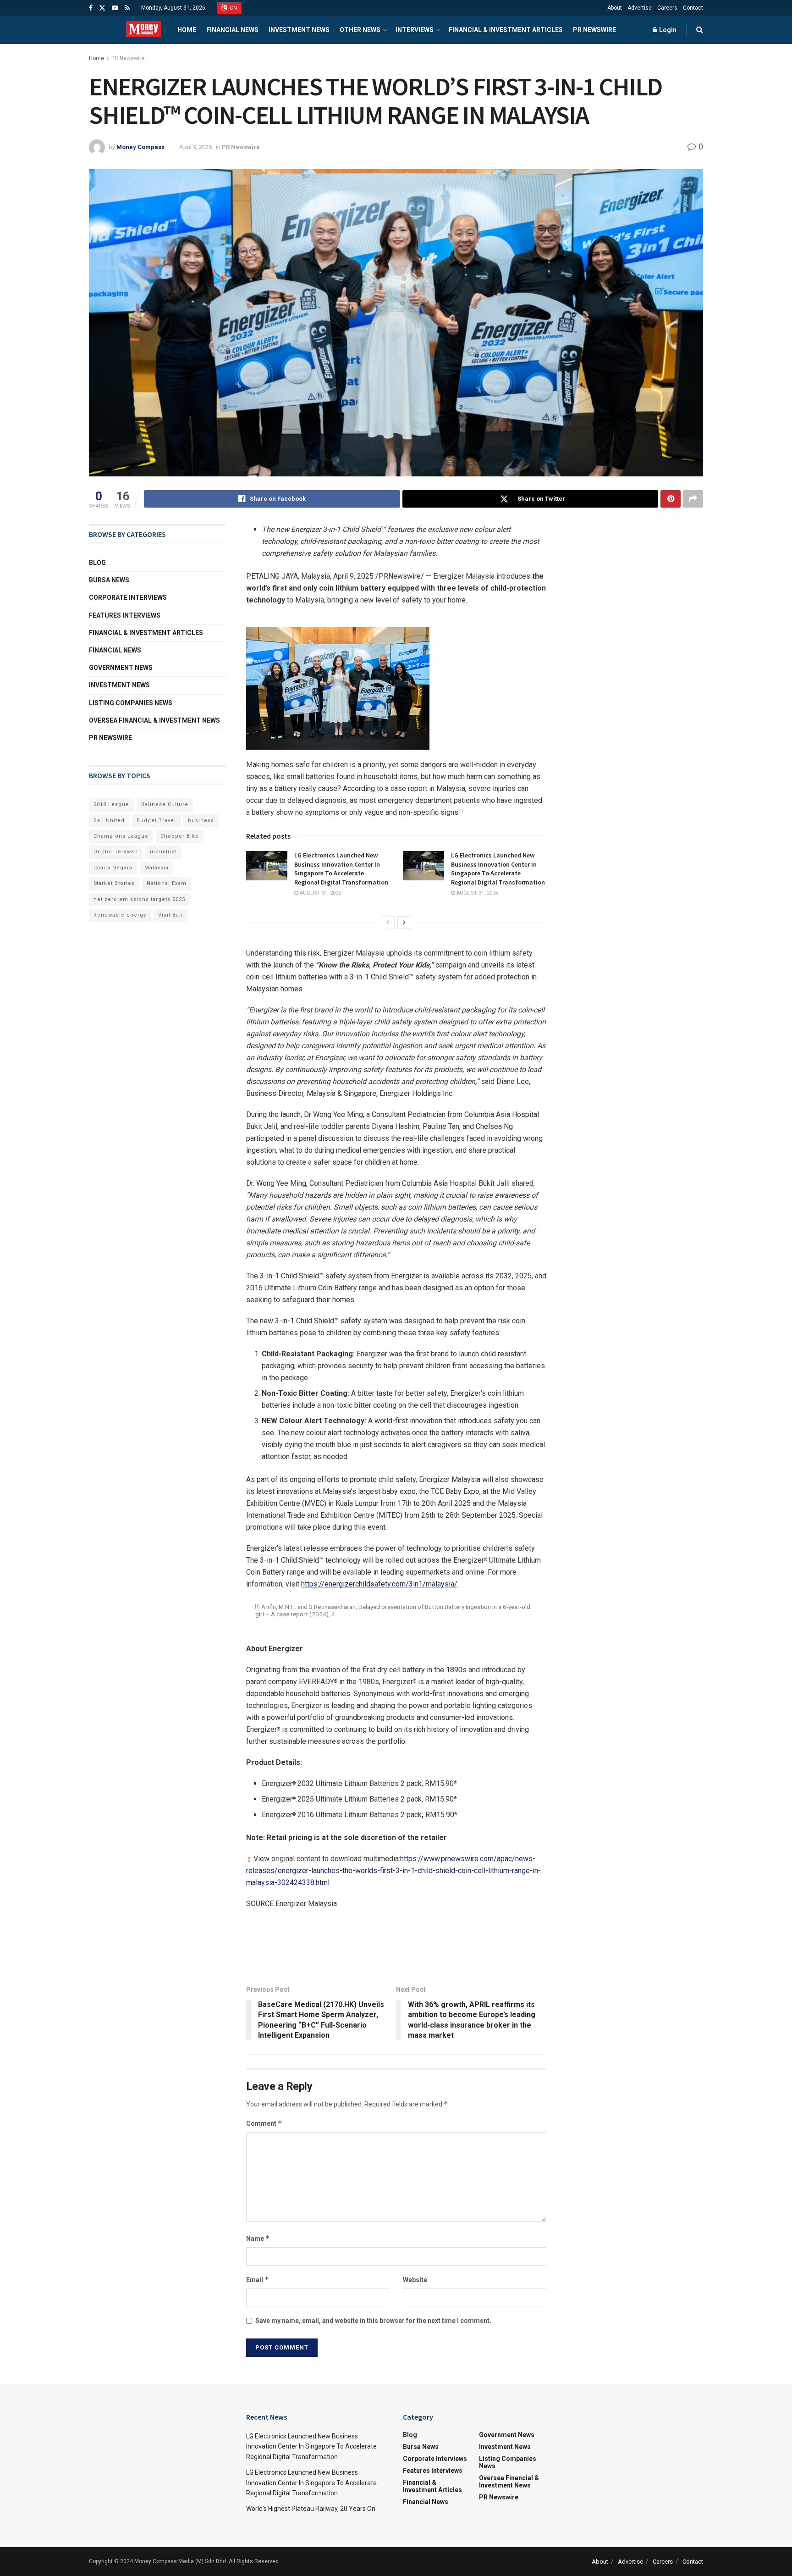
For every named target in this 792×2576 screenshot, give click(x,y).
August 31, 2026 (320, 893)
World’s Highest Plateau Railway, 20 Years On (311, 2509)
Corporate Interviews (128, 597)
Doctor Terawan (116, 852)
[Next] (404, 923)
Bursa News (109, 580)
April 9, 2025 (195, 147)
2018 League (111, 804)
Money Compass (140, 147)
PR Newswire (594, 30)
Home (187, 30)
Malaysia (157, 868)
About (615, 8)
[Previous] (388, 923)
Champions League (121, 836)
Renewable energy (120, 915)
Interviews (415, 30)
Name (258, 2238)
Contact (693, 8)
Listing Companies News (131, 703)
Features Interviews (125, 615)
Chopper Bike (180, 836)
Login (667, 30)
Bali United (109, 821)
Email (258, 2280)
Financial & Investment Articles (506, 30)
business (201, 821)
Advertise (640, 8)
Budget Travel (156, 821)
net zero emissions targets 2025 (139, 899)
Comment (264, 2123)
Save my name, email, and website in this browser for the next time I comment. (373, 2321)
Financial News (232, 30)
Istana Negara (113, 868)
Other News (360, 30)
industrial (163, 852)
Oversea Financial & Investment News (154, 720)
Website (415, 2280)
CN (233, 8)
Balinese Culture (165, 804)
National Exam (167, 883)
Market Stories (114, 883)
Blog (97, 563)
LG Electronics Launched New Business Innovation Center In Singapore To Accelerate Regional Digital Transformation (341, 869)
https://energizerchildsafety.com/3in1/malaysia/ (379, 1584)
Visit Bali (170, 915)
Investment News (299, 30)
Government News (121, 668)
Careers (667, 8)
